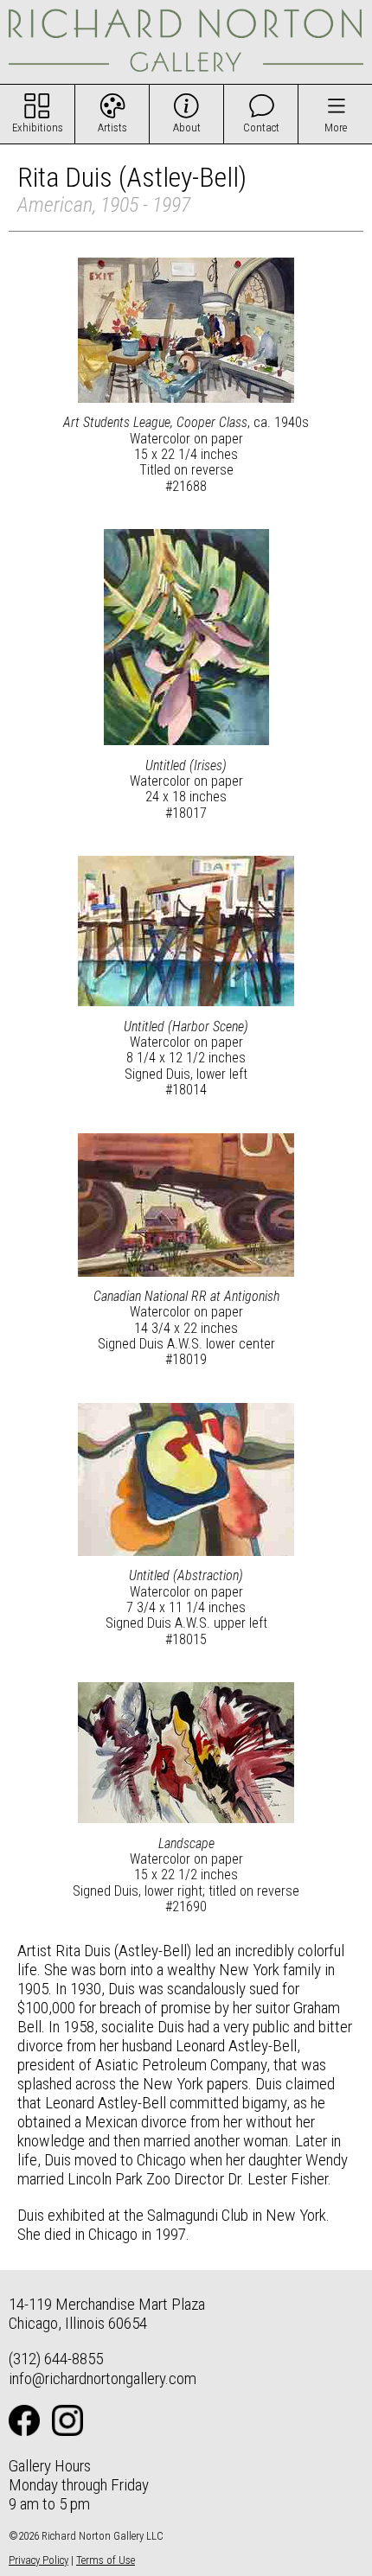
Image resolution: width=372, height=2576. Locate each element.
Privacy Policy (38, 2560)
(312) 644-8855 (56, 2359)
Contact (261, 128)
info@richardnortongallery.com (103, 2378)
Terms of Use (106, 2560)
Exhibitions (38, 128)
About (187, 128)
